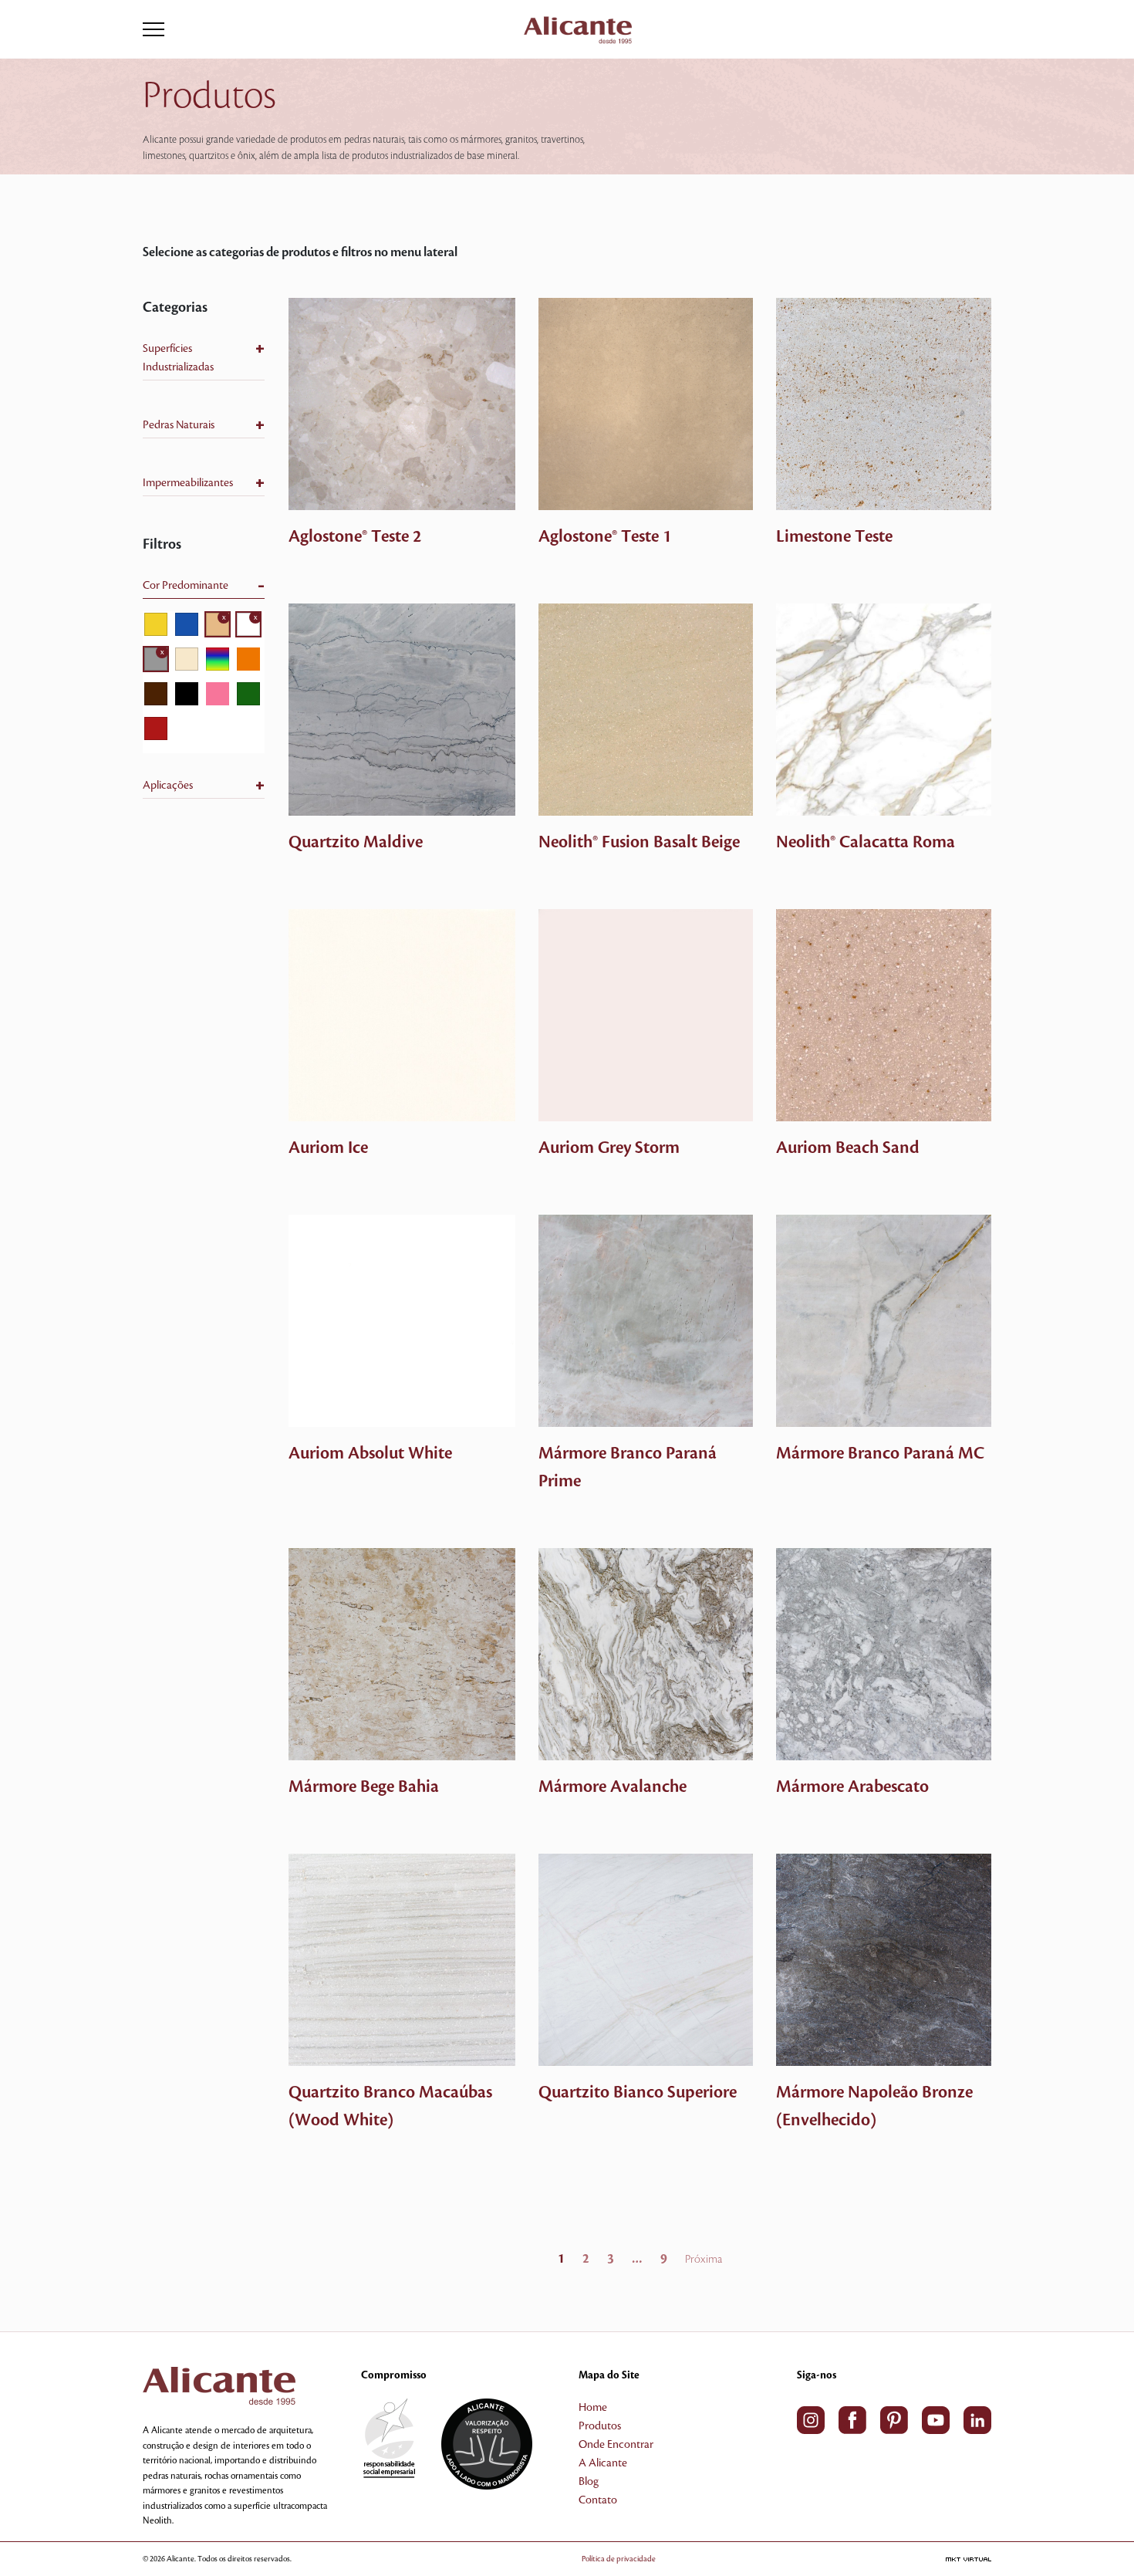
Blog (589, 2482)
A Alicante (603, 2463)
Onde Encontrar (616, 2445)
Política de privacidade (619, 2559)
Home (593, 2408)
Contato (598, 2500)
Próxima (704, 2260)
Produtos (600, 2426)
